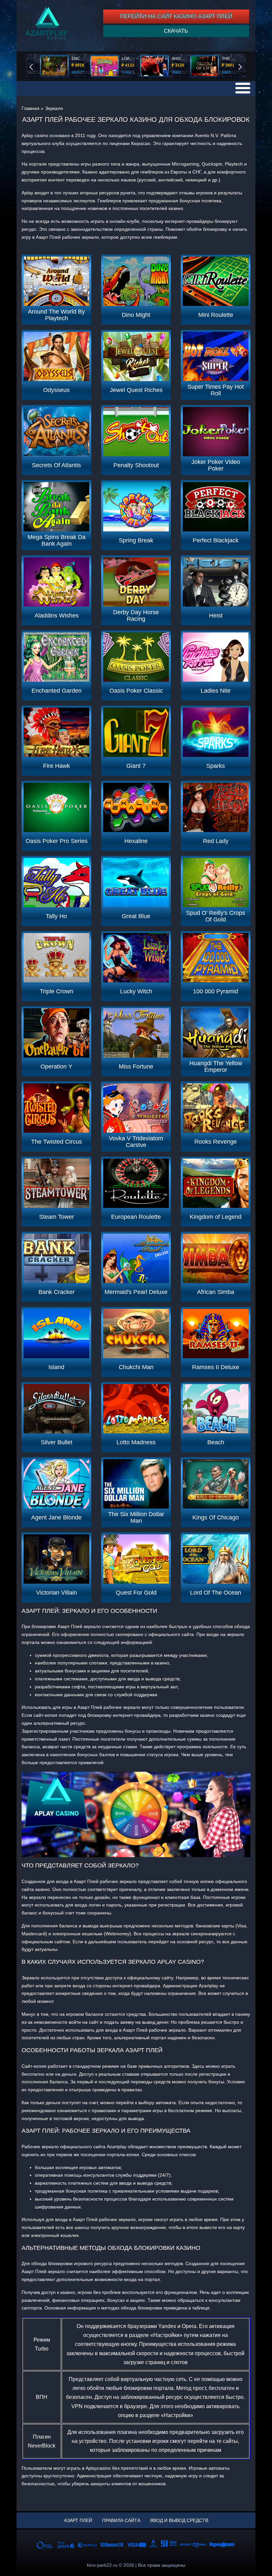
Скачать (176, 31)
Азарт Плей (78, 2520)
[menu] (243, 88)
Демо (57, 281)
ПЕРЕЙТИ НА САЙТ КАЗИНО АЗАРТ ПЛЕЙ (176, 16)
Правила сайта (121, 2520)
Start (245, 66)
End (36, 66)
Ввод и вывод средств (179, 2520)
